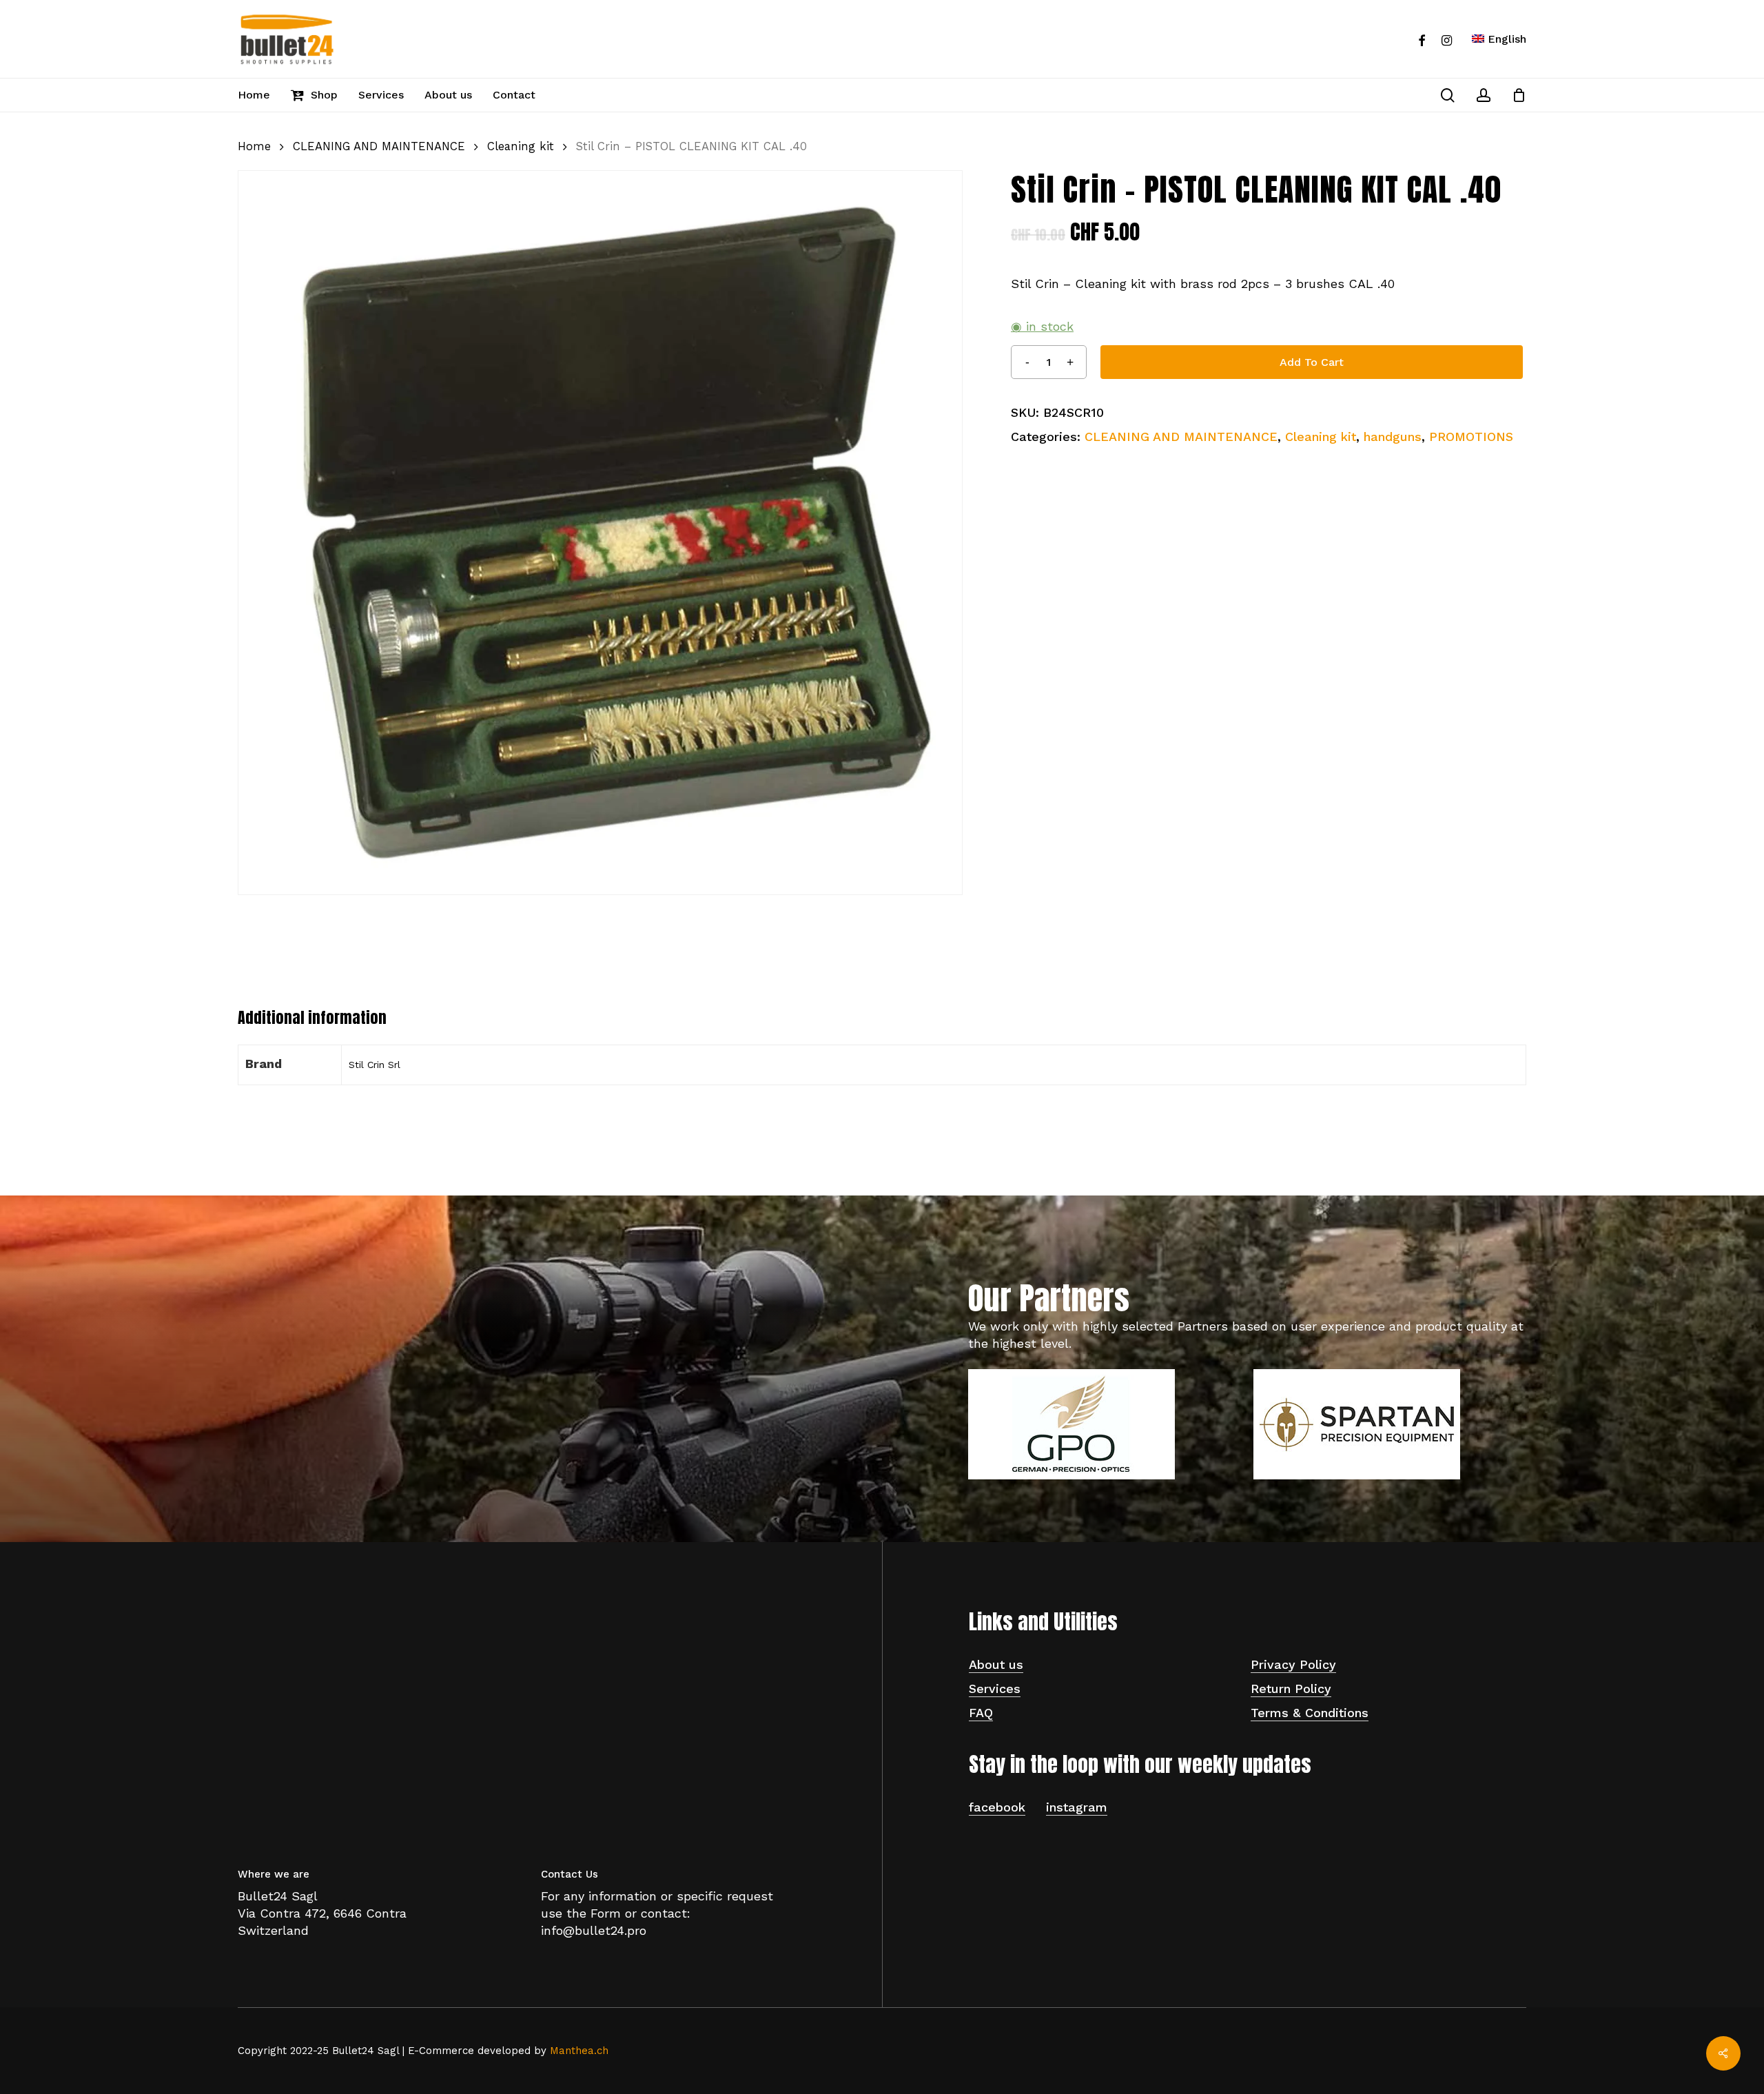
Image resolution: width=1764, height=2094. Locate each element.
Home (254, 146)
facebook (997, 1807)
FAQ (981, 1713)
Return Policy (1291, 1688)
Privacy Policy (1293, 1664)
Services (995, 1688)
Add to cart (1312, 362)
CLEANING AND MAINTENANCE (379, 146)
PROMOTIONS (1471, 437)
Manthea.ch (579, 2051)
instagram (1077, 1807)
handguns (1393, 437)
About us (996, 1664)
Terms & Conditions (1310, 1713)
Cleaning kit (521, 146)
